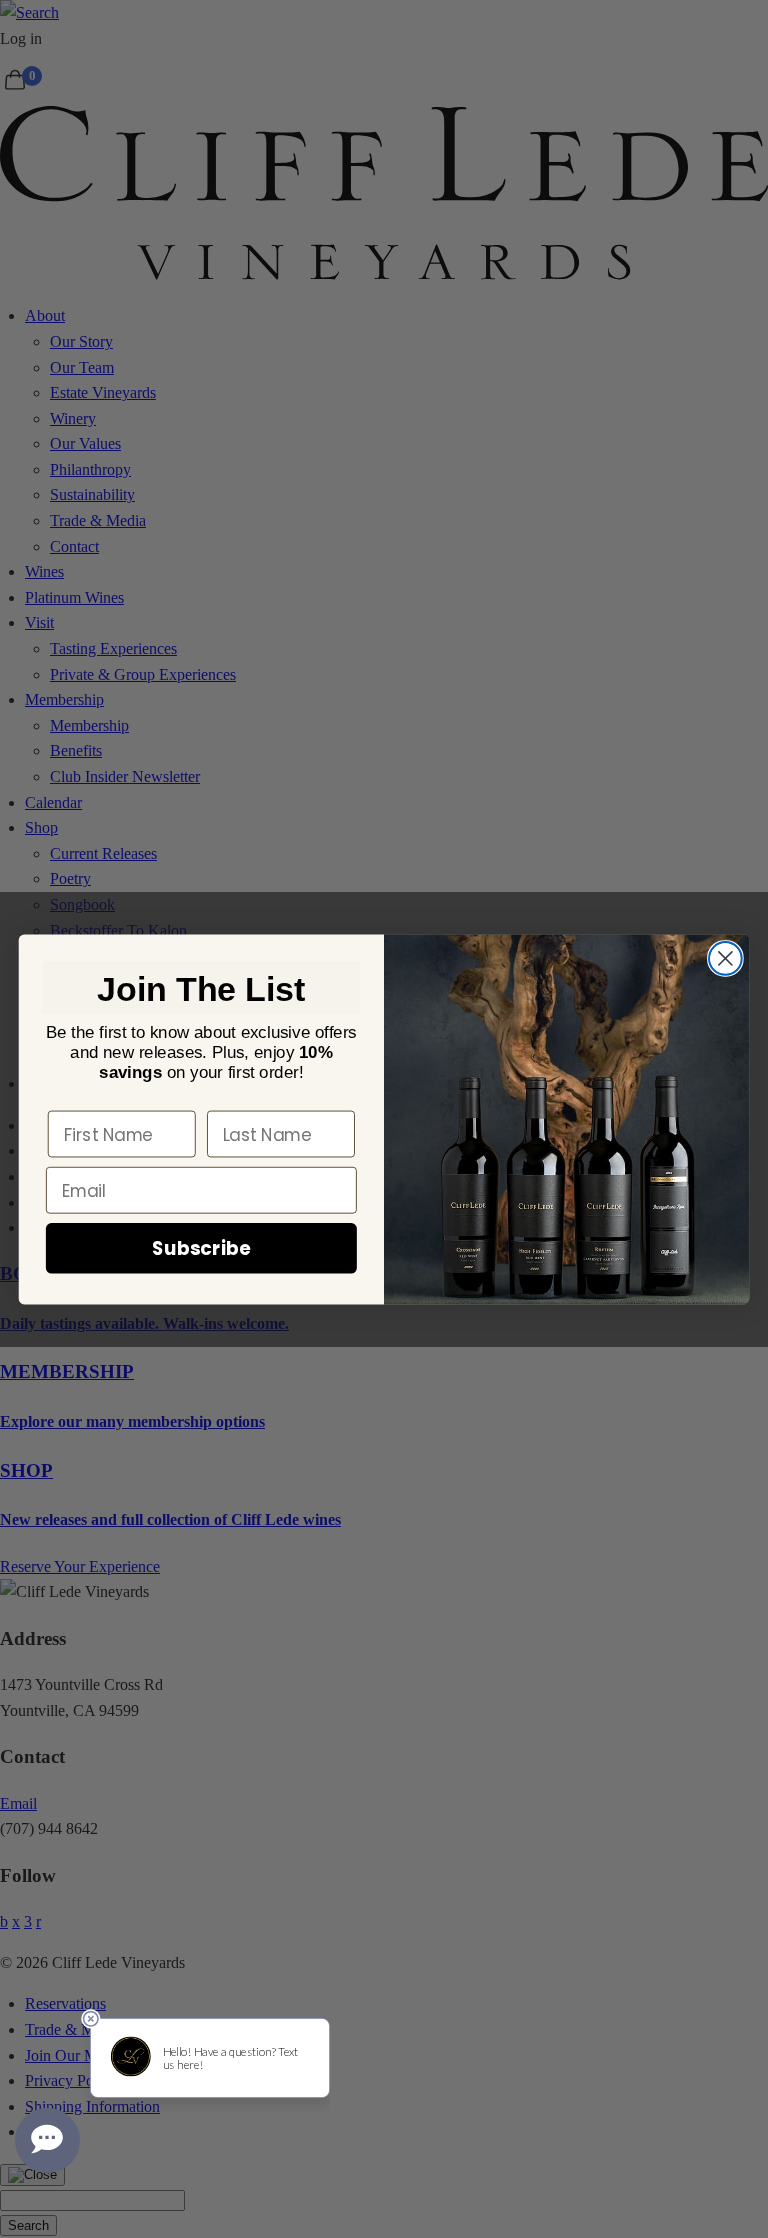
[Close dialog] (725, 958)
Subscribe (201, 1248)
